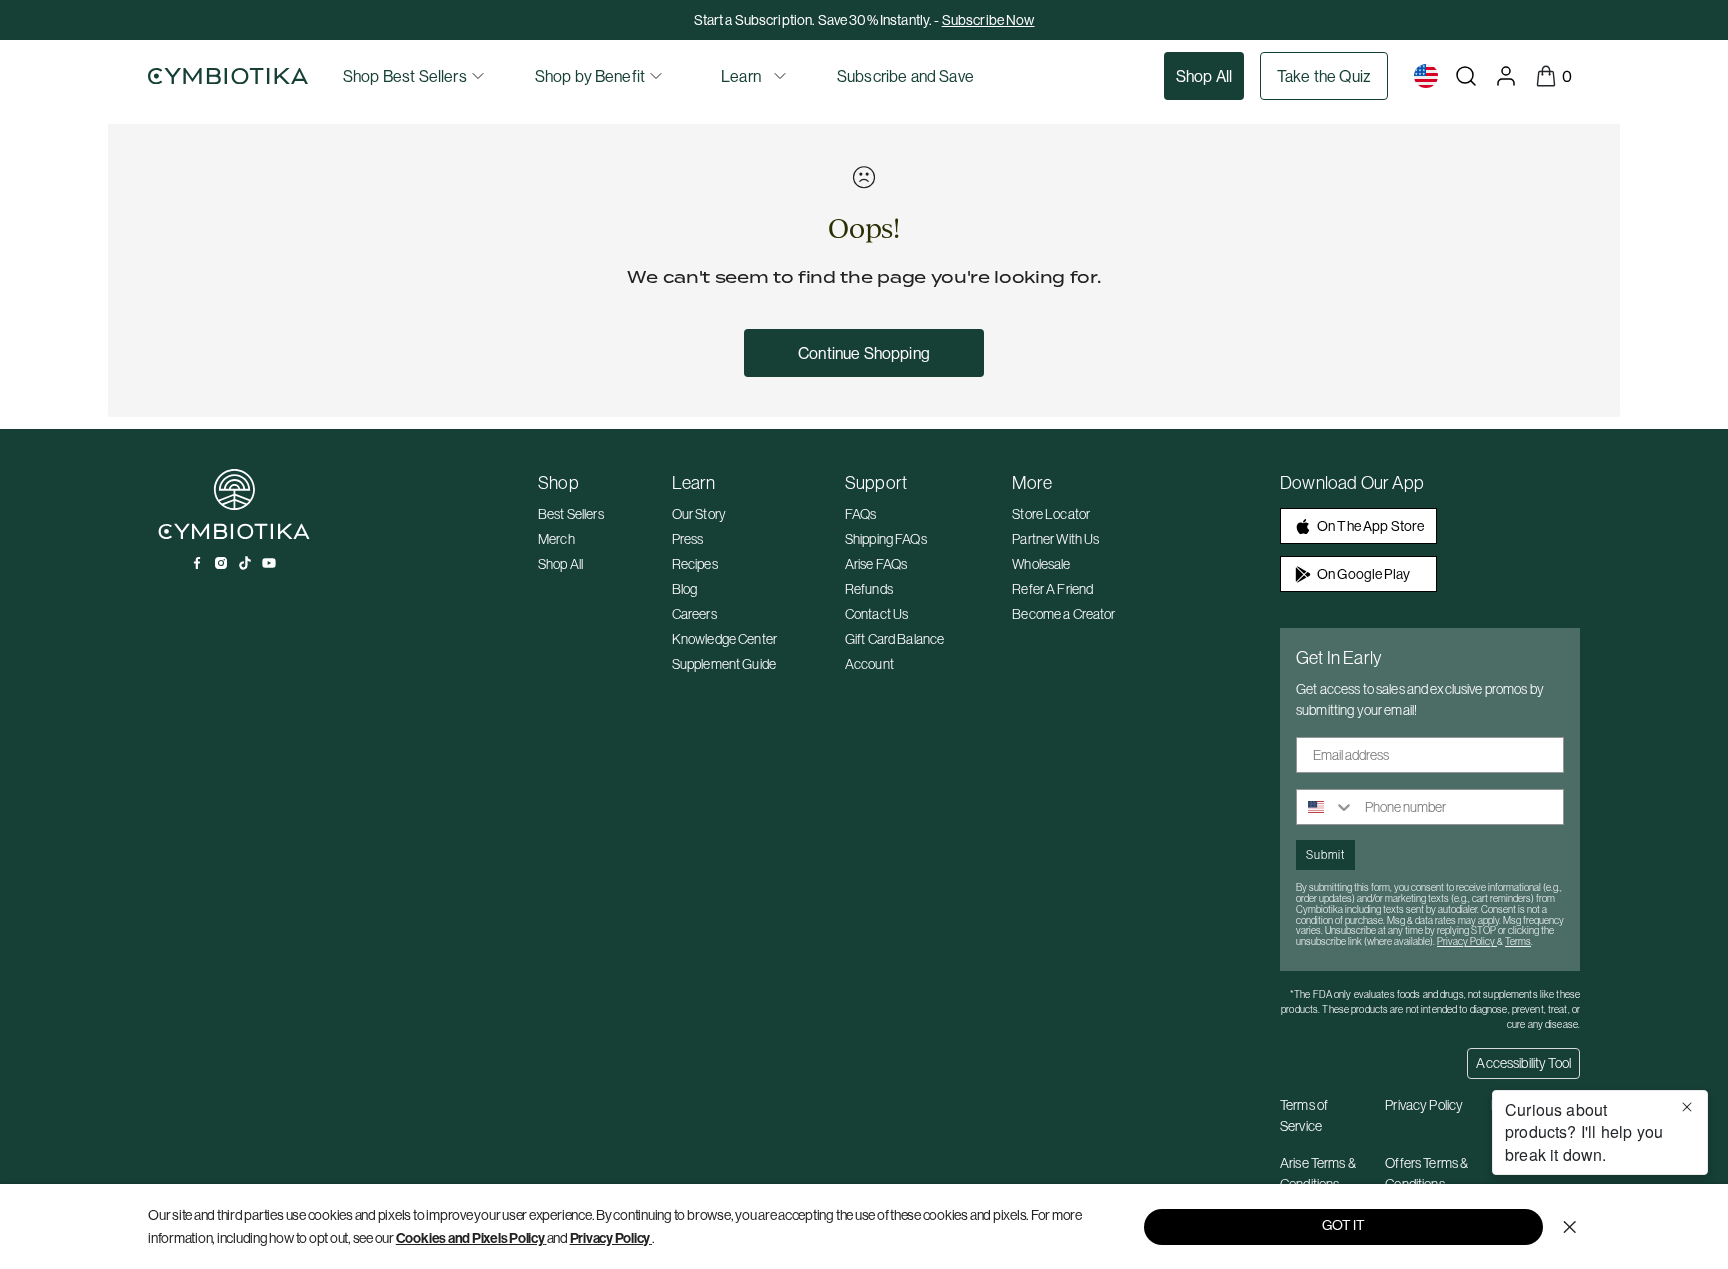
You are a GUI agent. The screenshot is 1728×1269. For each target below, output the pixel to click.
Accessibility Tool (1523, 1063)
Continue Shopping (864, 353)
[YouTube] (269, 563)
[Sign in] (1506, 76)
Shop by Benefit (590, 76)
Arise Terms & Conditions (1318, 1173)
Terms (1518, 941)
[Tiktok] (245, 563)
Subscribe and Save (905, 76)
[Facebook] (197, 563)
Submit (1325, 854)
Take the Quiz (1324, 76)
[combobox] (1326, 807)
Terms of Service (1304, 1115)
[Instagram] (221, 563)
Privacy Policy (610, 1238)
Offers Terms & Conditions (1426, 1173)
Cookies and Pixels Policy (470, 1238)
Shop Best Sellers (405, 76)
